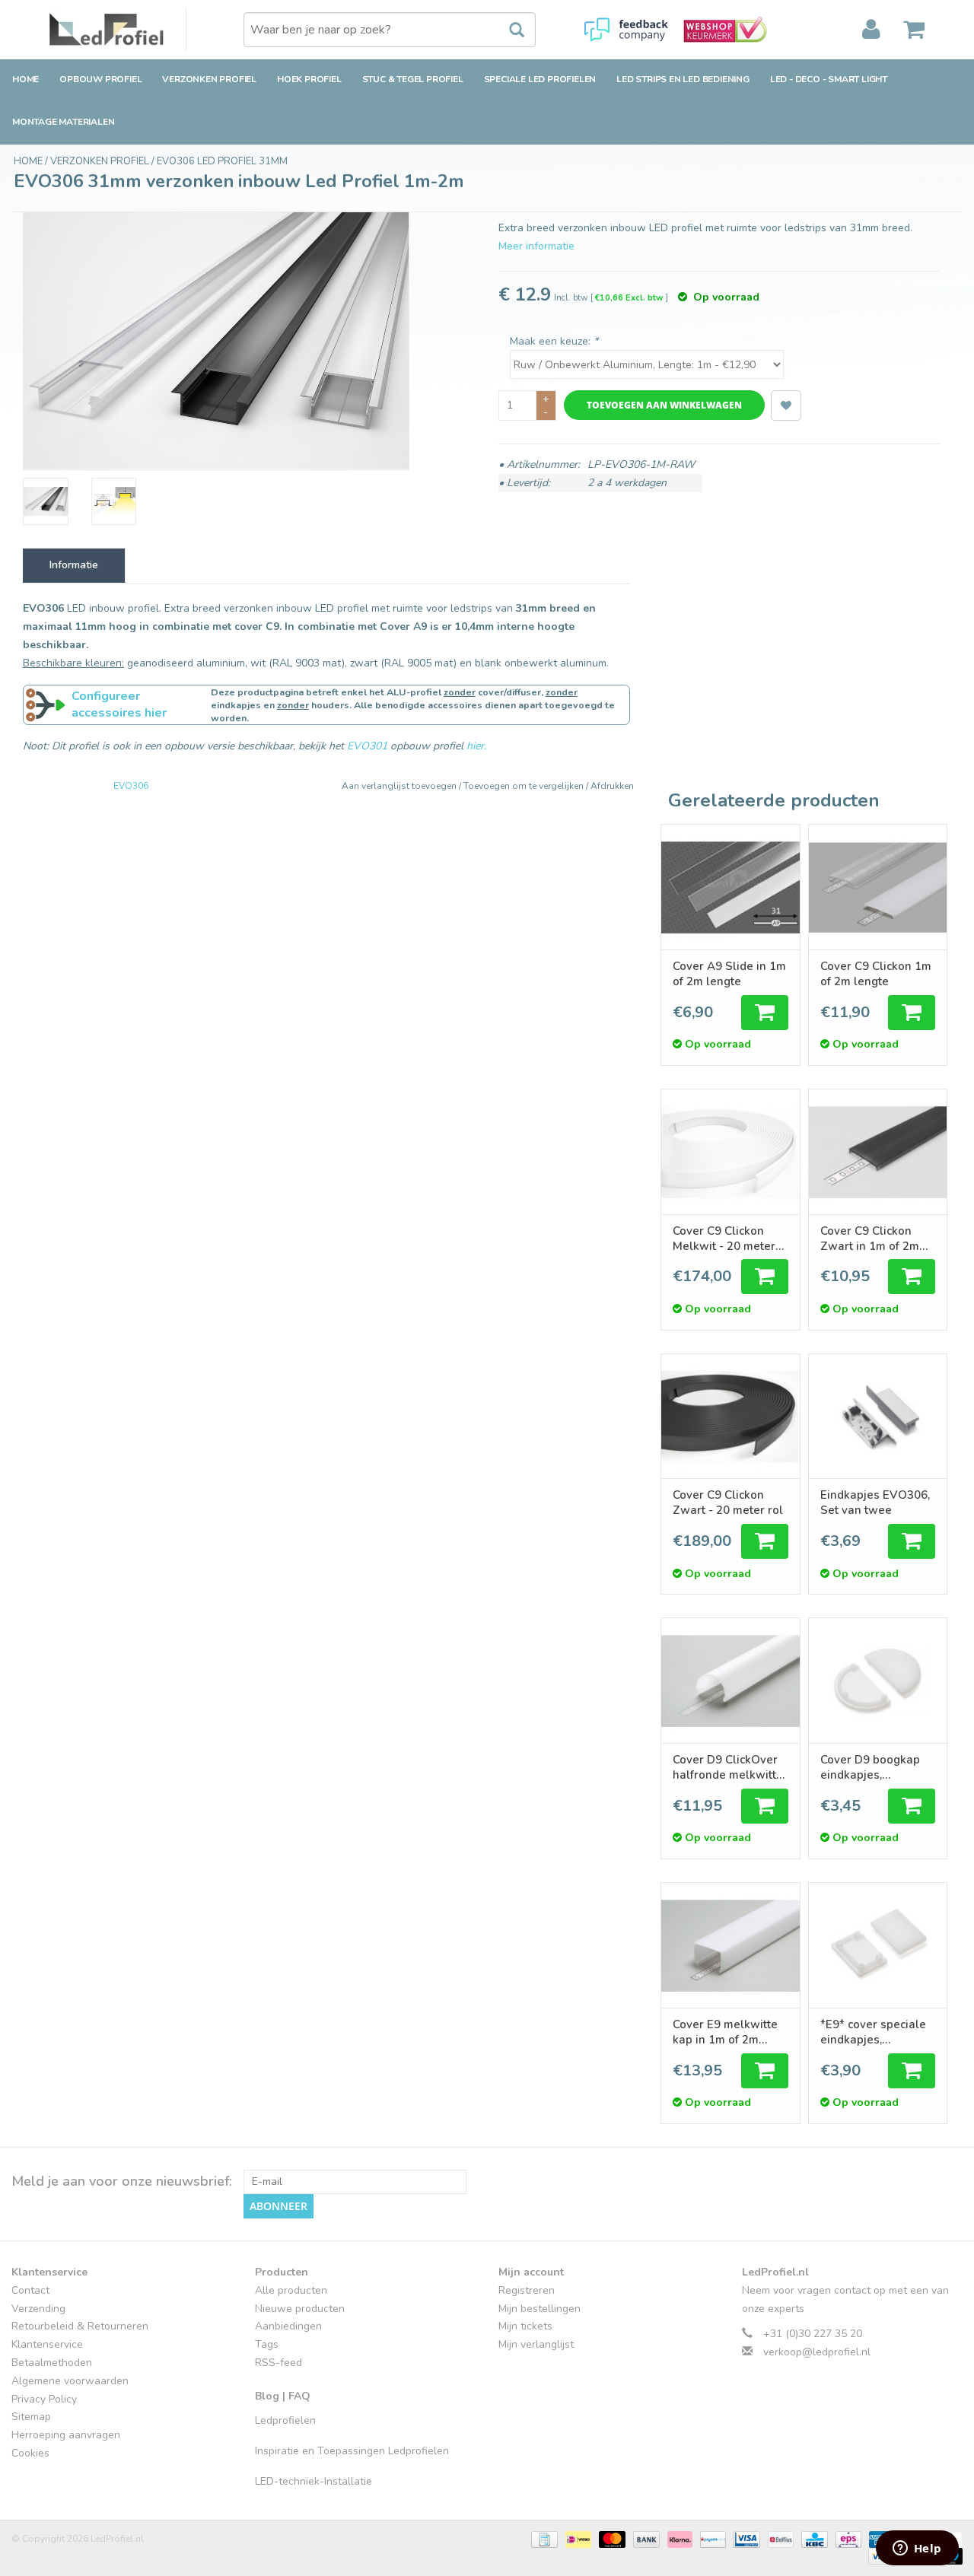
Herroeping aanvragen (66, 2435)
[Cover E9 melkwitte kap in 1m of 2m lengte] (730, 1945)
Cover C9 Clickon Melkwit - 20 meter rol (724, 1239)
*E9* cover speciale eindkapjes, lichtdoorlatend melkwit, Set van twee (873, 2032)
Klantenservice (47, 2344)
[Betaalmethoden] (543, 2538)
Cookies (30, 2453)
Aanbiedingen (288, 2326)
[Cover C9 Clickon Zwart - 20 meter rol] (730, 1417)
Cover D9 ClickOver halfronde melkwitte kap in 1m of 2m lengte (728, 1767)
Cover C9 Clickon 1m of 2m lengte (876, 974)
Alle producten (291, 2290)
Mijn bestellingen (540, 2309)
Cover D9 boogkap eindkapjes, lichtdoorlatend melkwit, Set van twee (870, 1767)
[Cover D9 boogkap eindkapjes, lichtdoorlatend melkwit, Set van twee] (878, 1681)
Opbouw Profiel (100, 79)
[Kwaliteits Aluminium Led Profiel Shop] (118, 30)
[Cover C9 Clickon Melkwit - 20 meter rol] (730, 1152)
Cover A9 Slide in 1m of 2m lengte (729, 974)
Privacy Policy (44, 2399)
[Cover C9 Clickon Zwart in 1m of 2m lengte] (878, 1152)
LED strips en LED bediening (683, 79)
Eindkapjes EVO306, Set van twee (875, 1503)
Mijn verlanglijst (536, 2344)
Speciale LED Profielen (540, 79)
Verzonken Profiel (209, 79)
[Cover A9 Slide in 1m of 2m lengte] (730, 887)
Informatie (74, 565)
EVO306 (131, 786)
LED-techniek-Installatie (314, 2481)
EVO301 (367, 746)
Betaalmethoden (52, 2363)
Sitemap (31, 2417)
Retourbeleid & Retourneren (80, 2326)
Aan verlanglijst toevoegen (400, 786)
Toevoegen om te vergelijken (525, 786)
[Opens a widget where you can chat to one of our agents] (917, 2549)
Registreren (527, 2290)
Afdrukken (612, 786)
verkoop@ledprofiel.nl (817, 2352)
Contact (30, 2290)
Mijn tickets (525, 2326)
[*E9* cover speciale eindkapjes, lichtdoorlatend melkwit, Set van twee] (878, 1945)
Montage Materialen (63, 122)
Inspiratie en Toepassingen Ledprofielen (352, 2451)
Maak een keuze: (554, 341)
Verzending (38, 2309)
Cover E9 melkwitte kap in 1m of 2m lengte (725, 2032)
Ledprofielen (285, 2420)
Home (25, 79)
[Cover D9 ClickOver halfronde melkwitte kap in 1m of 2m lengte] (730, 1681)
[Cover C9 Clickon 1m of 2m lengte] (878, 887)
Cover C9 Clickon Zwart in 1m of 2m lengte (870, 1239)
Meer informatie (536, 246)
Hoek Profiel (309, 79)
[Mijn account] (871, 30)
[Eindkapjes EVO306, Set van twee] (878, 1417)
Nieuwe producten (300, 2309)
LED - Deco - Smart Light (829, 79)
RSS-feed (279, 2363)
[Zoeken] (509, 30)
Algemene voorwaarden (70, 2381)
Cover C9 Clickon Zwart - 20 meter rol (728, 1503)
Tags (267, 2344)
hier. (476, 746)
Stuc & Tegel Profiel (413, 79)
